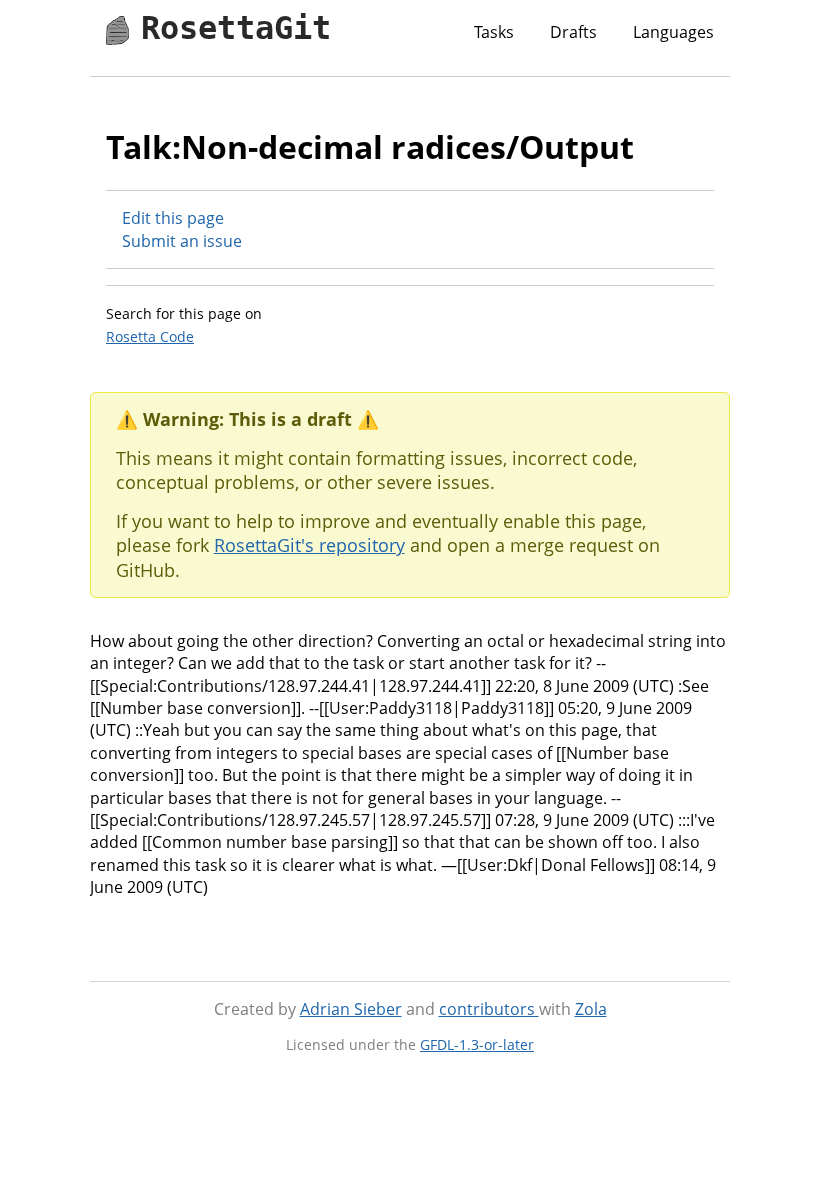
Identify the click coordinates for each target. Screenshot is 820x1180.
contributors (489, 1009)
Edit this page (173, 218)
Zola (591, 1009)
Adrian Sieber (351, 1009)
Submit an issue (182, 241)
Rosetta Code (150, 336)
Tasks (494, 32)
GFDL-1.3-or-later (477, 1044)
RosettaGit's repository (309, 545)
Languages (673, 32)
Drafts (573, 32)
